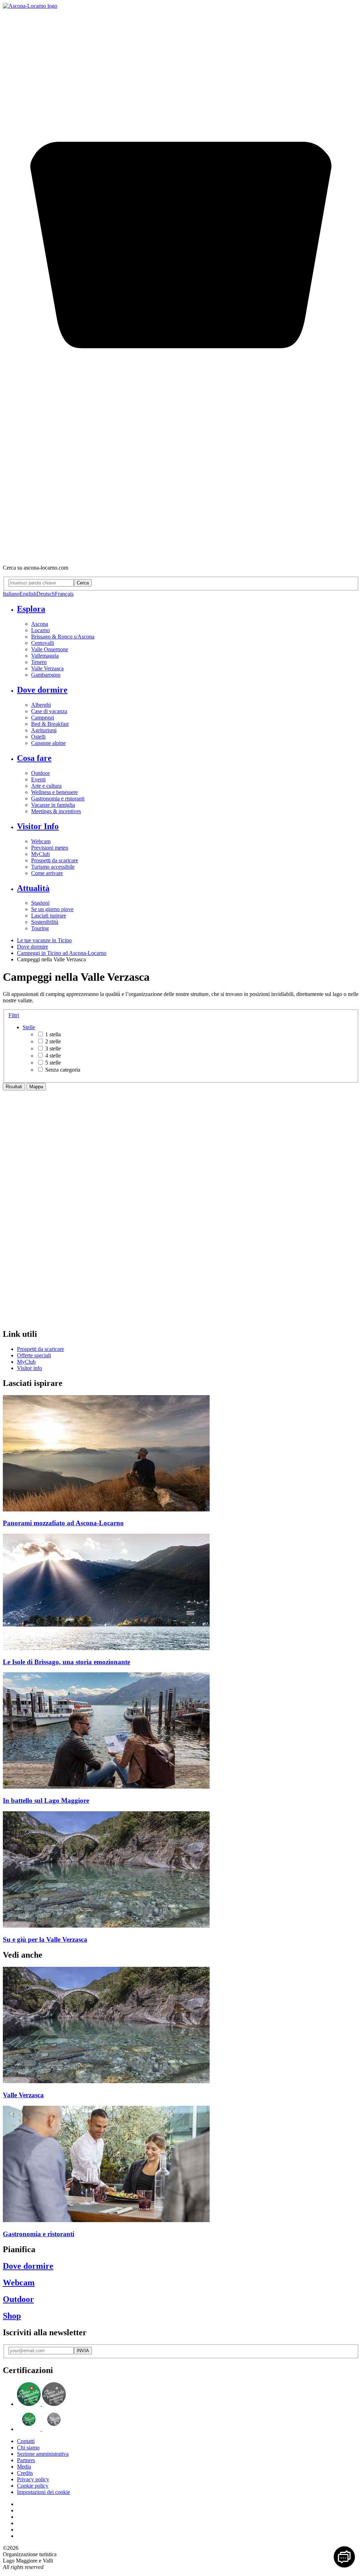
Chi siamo (28, 2447)
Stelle (29, 1027)
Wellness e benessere (54, 792)
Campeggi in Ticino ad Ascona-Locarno (62, 953)
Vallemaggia (45, 656)
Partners (26, 2460)
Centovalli (43, 643)
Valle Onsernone (50, 649)
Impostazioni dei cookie (43, 2492)
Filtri (14, 1015)
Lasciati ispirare (49, 916)
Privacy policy (33, 2479)
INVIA (83, 2351)
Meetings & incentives (56, 811)
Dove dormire (42, 690)
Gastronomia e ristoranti (58, 799)
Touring (40, 928)
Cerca (83, 583)
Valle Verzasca (47, 668)
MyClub (40, 854)
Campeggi (43, 718)
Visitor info (30, 1368)
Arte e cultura (46, 786)
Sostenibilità (45, 922)
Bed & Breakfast (50, 724)
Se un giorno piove (52, 909)
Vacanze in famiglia (53, 805)
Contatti (26, 2441)
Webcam (41, 841)
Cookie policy (33, 2486)
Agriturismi (44, 730)
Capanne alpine (48, 743)
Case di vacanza (49, 711)
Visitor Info (38, 826)
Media (24, 2467)
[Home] (30, 6)
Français (64, 594)
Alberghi (41, 705)
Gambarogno (46, 675)
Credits (25, 2473)
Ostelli (38, 737)
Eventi (38, 779)
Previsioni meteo (50, 848)
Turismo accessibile (53, 867)
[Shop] (181, 556)
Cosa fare (34, 758)
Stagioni (40, 903)
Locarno (40, 630)
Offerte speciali (34, 1355)
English (28, 594)
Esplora (31, 609)
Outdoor (40, 773)
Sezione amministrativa (43, 2454)
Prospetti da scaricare (55, 860)
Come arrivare (47, 873)
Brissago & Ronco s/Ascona (63, 637)
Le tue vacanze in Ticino (44, 940)
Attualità (33, 888)
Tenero (39, 662)
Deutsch (46, 594)
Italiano (11, 594)
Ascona (40, 624)
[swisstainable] (41, 2404)
